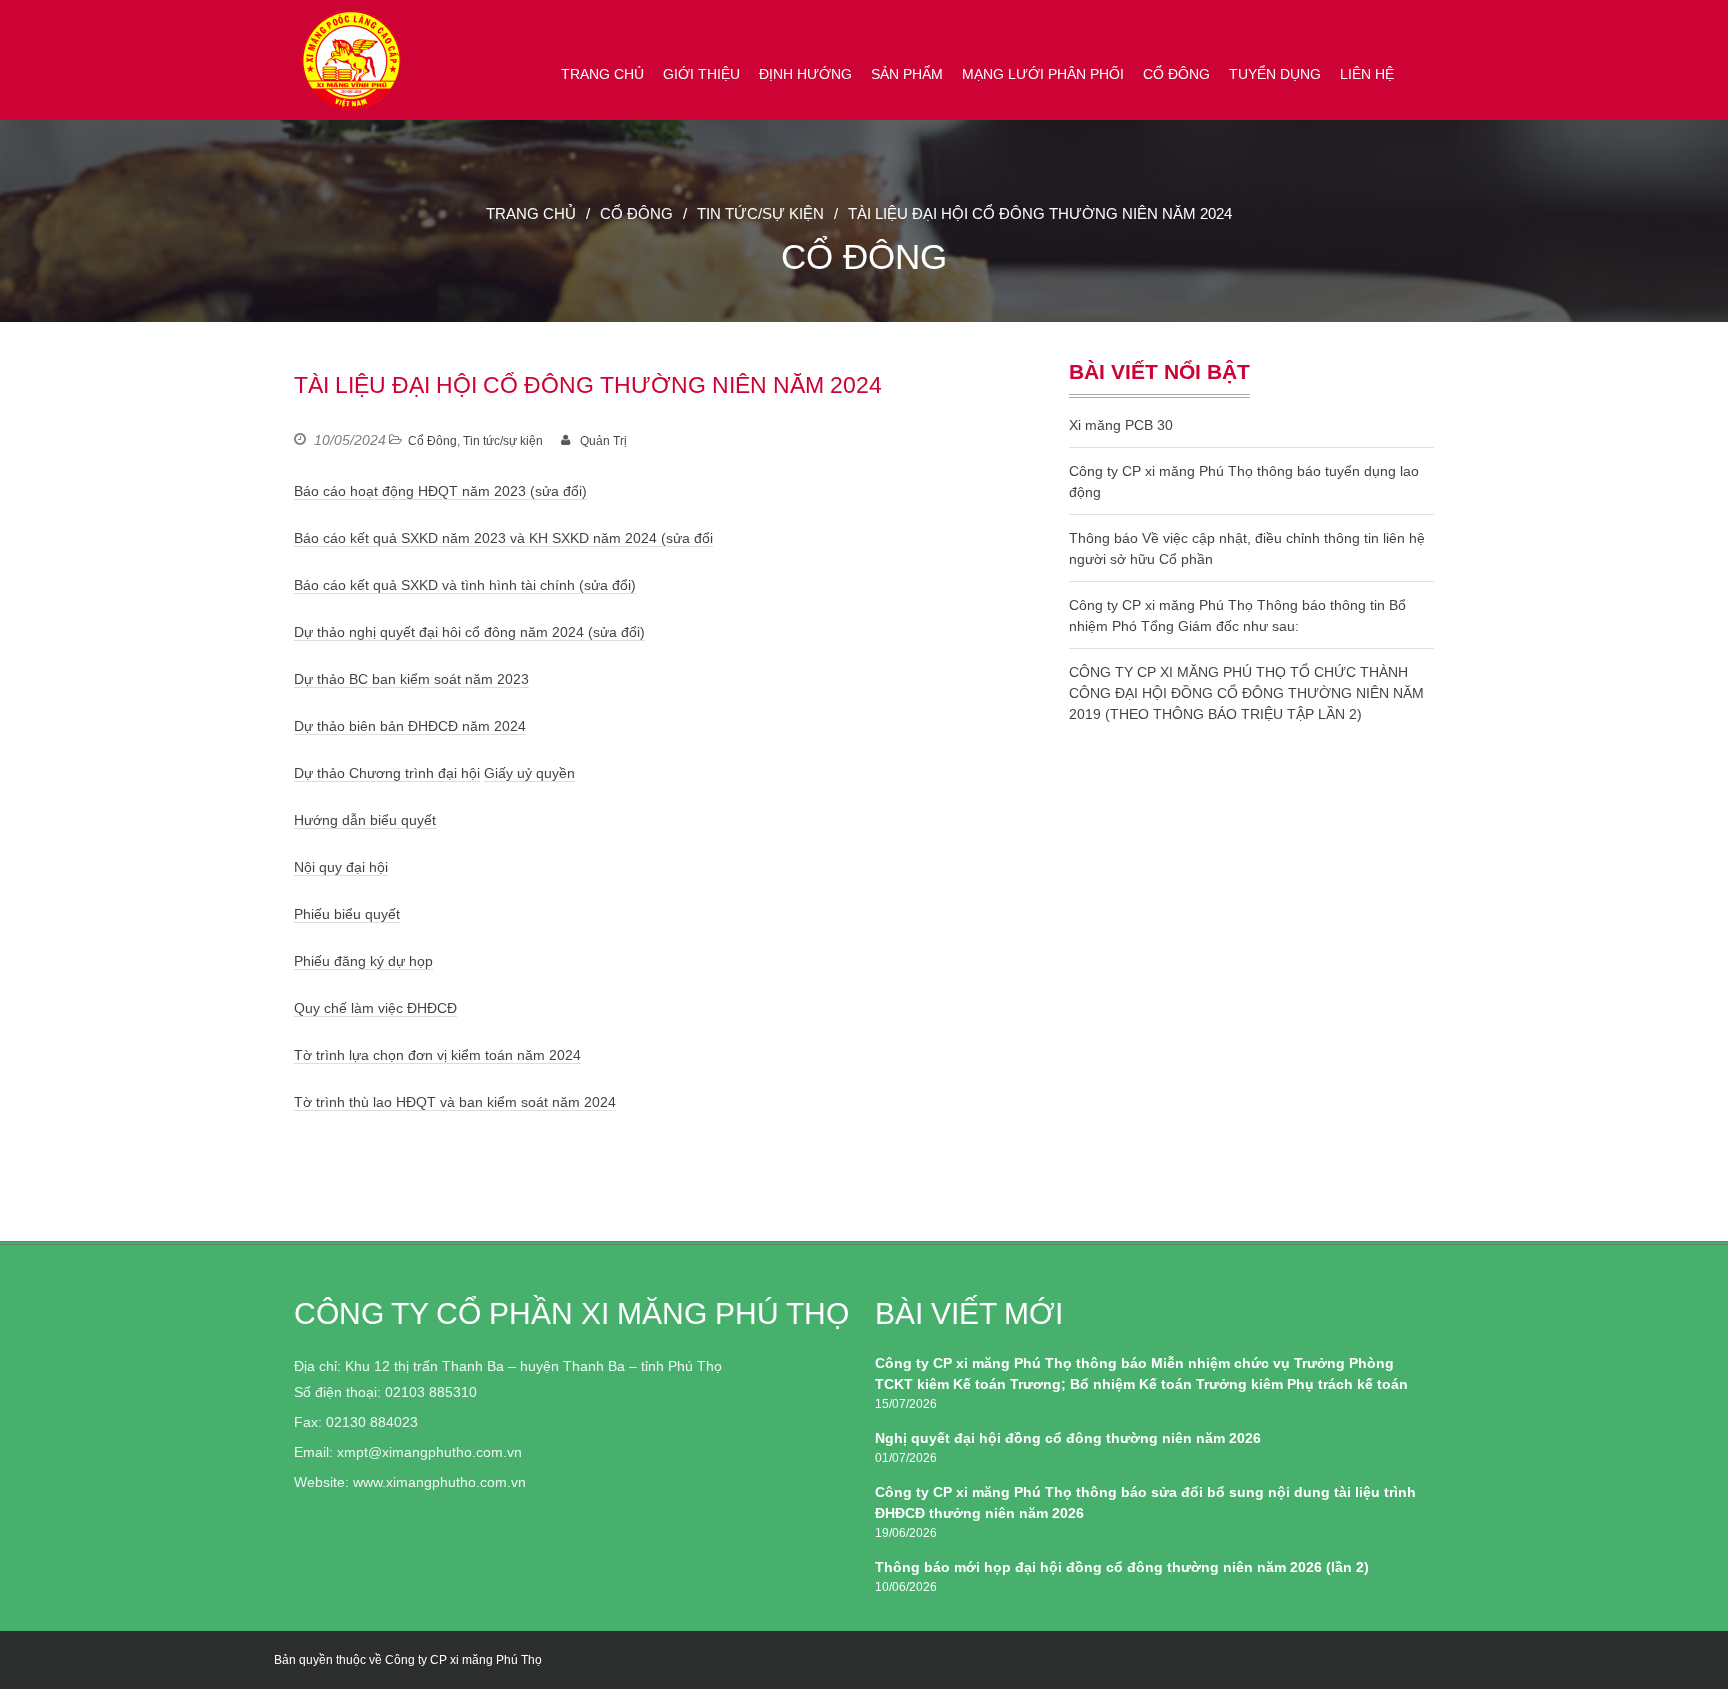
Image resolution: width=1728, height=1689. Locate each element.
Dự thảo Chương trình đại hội (387, 773)
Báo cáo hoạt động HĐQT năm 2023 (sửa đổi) (440, 491)
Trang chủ (602, 74)
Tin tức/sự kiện (760, 214)
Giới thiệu (701, 74)
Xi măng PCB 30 (1121, 425)
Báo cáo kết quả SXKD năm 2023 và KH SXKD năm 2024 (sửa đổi (503, 538)
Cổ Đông (1176, 74)
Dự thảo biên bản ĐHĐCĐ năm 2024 (410, 726)
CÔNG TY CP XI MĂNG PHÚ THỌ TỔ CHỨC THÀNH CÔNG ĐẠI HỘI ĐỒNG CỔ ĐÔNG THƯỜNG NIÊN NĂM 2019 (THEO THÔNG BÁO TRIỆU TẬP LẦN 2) (1246, 693)
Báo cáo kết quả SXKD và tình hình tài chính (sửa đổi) (465, 585)
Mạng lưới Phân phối (1043, 74)
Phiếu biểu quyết (347, 914)
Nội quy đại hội (341, 867)
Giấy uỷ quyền (529, 773)
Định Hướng (805, 74)
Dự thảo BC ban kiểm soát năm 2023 (411, 679)
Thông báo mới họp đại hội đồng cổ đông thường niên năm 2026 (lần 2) (1122, 1567)
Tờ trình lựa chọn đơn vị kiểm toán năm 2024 (437, 1055)
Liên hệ (1367, 74)
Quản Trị (603, 441)
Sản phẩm (907, 74)
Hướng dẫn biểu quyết (365, 820)
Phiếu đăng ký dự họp (363, 961)
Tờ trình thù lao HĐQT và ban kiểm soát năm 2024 (455, 1102)
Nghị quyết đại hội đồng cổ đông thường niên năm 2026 (1068, 1438)
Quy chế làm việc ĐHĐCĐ (375, 1008)
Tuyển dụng (1275, 74)
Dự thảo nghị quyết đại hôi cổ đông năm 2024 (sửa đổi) (469, 632)
